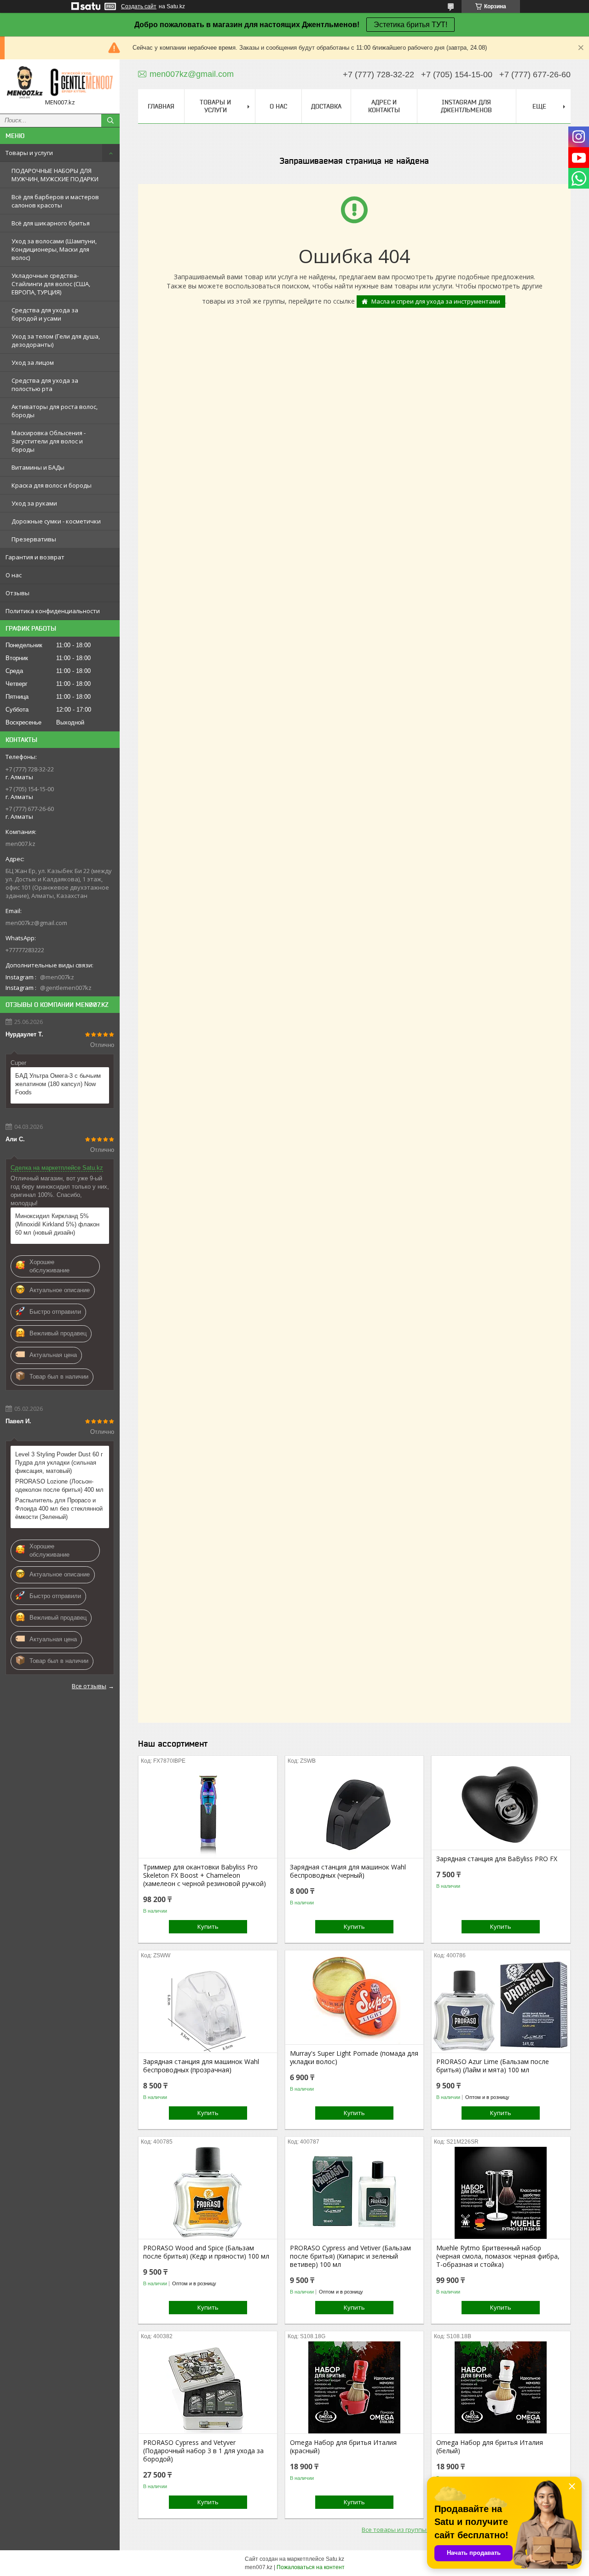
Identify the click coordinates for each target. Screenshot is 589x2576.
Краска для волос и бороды (52, 485)
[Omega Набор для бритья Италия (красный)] (355, 2387)
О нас (14, 575)
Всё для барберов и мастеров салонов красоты (55, 201)
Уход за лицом (33, 362)
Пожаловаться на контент (311, 2567)
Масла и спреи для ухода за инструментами (436, 301)
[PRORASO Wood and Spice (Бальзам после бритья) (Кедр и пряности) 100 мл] (208, 2193)
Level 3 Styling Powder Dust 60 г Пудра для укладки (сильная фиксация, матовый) (59, 1463)
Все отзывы (89, 1686)
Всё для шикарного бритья (51, 223)
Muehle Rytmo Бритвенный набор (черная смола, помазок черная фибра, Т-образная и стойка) (498, 2256)
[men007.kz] (60, 82)
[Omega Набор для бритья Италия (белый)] (501, 2387)
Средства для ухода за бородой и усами (45, 314)
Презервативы (34, 539)
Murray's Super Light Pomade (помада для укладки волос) (354, 2058)
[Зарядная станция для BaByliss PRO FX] (501, 1804)
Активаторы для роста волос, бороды (55, 411)
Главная (161, 106)
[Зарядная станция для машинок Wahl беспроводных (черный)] (355, 1812)
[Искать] (110, 121)
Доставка (326, 106)
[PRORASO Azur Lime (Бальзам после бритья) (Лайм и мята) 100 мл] (501, 2007)
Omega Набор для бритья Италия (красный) (343, 2447)
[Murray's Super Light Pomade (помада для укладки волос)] (355, 1998)
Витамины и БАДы (38, 467)
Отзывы (17, 593)
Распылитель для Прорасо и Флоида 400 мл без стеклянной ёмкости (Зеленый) (59, 1509)
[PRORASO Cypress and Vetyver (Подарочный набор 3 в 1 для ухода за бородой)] (208, 2387)
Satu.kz (335, 2559)
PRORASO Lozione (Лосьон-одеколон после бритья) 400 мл (59, 1486)
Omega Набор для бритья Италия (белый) (490, 2447)
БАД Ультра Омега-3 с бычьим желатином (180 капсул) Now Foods (58, 1084)
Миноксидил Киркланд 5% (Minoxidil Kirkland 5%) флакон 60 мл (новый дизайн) (57, 1224)
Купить (208, 1926)
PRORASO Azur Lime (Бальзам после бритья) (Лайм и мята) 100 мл (493, 2066)
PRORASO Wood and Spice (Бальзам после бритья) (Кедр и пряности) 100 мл (206, 2252)
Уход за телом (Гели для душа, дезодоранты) (56, 340)
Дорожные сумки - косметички (56, 521)
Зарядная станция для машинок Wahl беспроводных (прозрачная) (201, 2066)
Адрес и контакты (384, 106)
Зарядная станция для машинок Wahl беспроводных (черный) (348, 1871)
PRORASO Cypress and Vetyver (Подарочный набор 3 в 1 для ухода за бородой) (203, 2451)
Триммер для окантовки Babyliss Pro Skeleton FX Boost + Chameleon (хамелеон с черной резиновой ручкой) (205, 1875)
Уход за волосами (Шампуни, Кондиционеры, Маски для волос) (54, 249)
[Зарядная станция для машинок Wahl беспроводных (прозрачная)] (208, 2007)
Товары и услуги (29, 153)
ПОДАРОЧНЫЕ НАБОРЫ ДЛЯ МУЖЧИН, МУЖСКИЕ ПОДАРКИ (55, 175)
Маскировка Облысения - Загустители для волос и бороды (49, 441)
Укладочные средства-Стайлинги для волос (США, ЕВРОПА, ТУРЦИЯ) (51, 284)
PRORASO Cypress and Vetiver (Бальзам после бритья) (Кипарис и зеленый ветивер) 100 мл (350, 2256)
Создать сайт (139, 6)
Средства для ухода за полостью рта (45, 385)
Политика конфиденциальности (53, 611)
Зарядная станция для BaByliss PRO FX (497, 1859)
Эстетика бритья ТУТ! (410, 25)
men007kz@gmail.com (36, 923)
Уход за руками (34, 503)
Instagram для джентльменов (466, 106)
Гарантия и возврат (35, 557)
